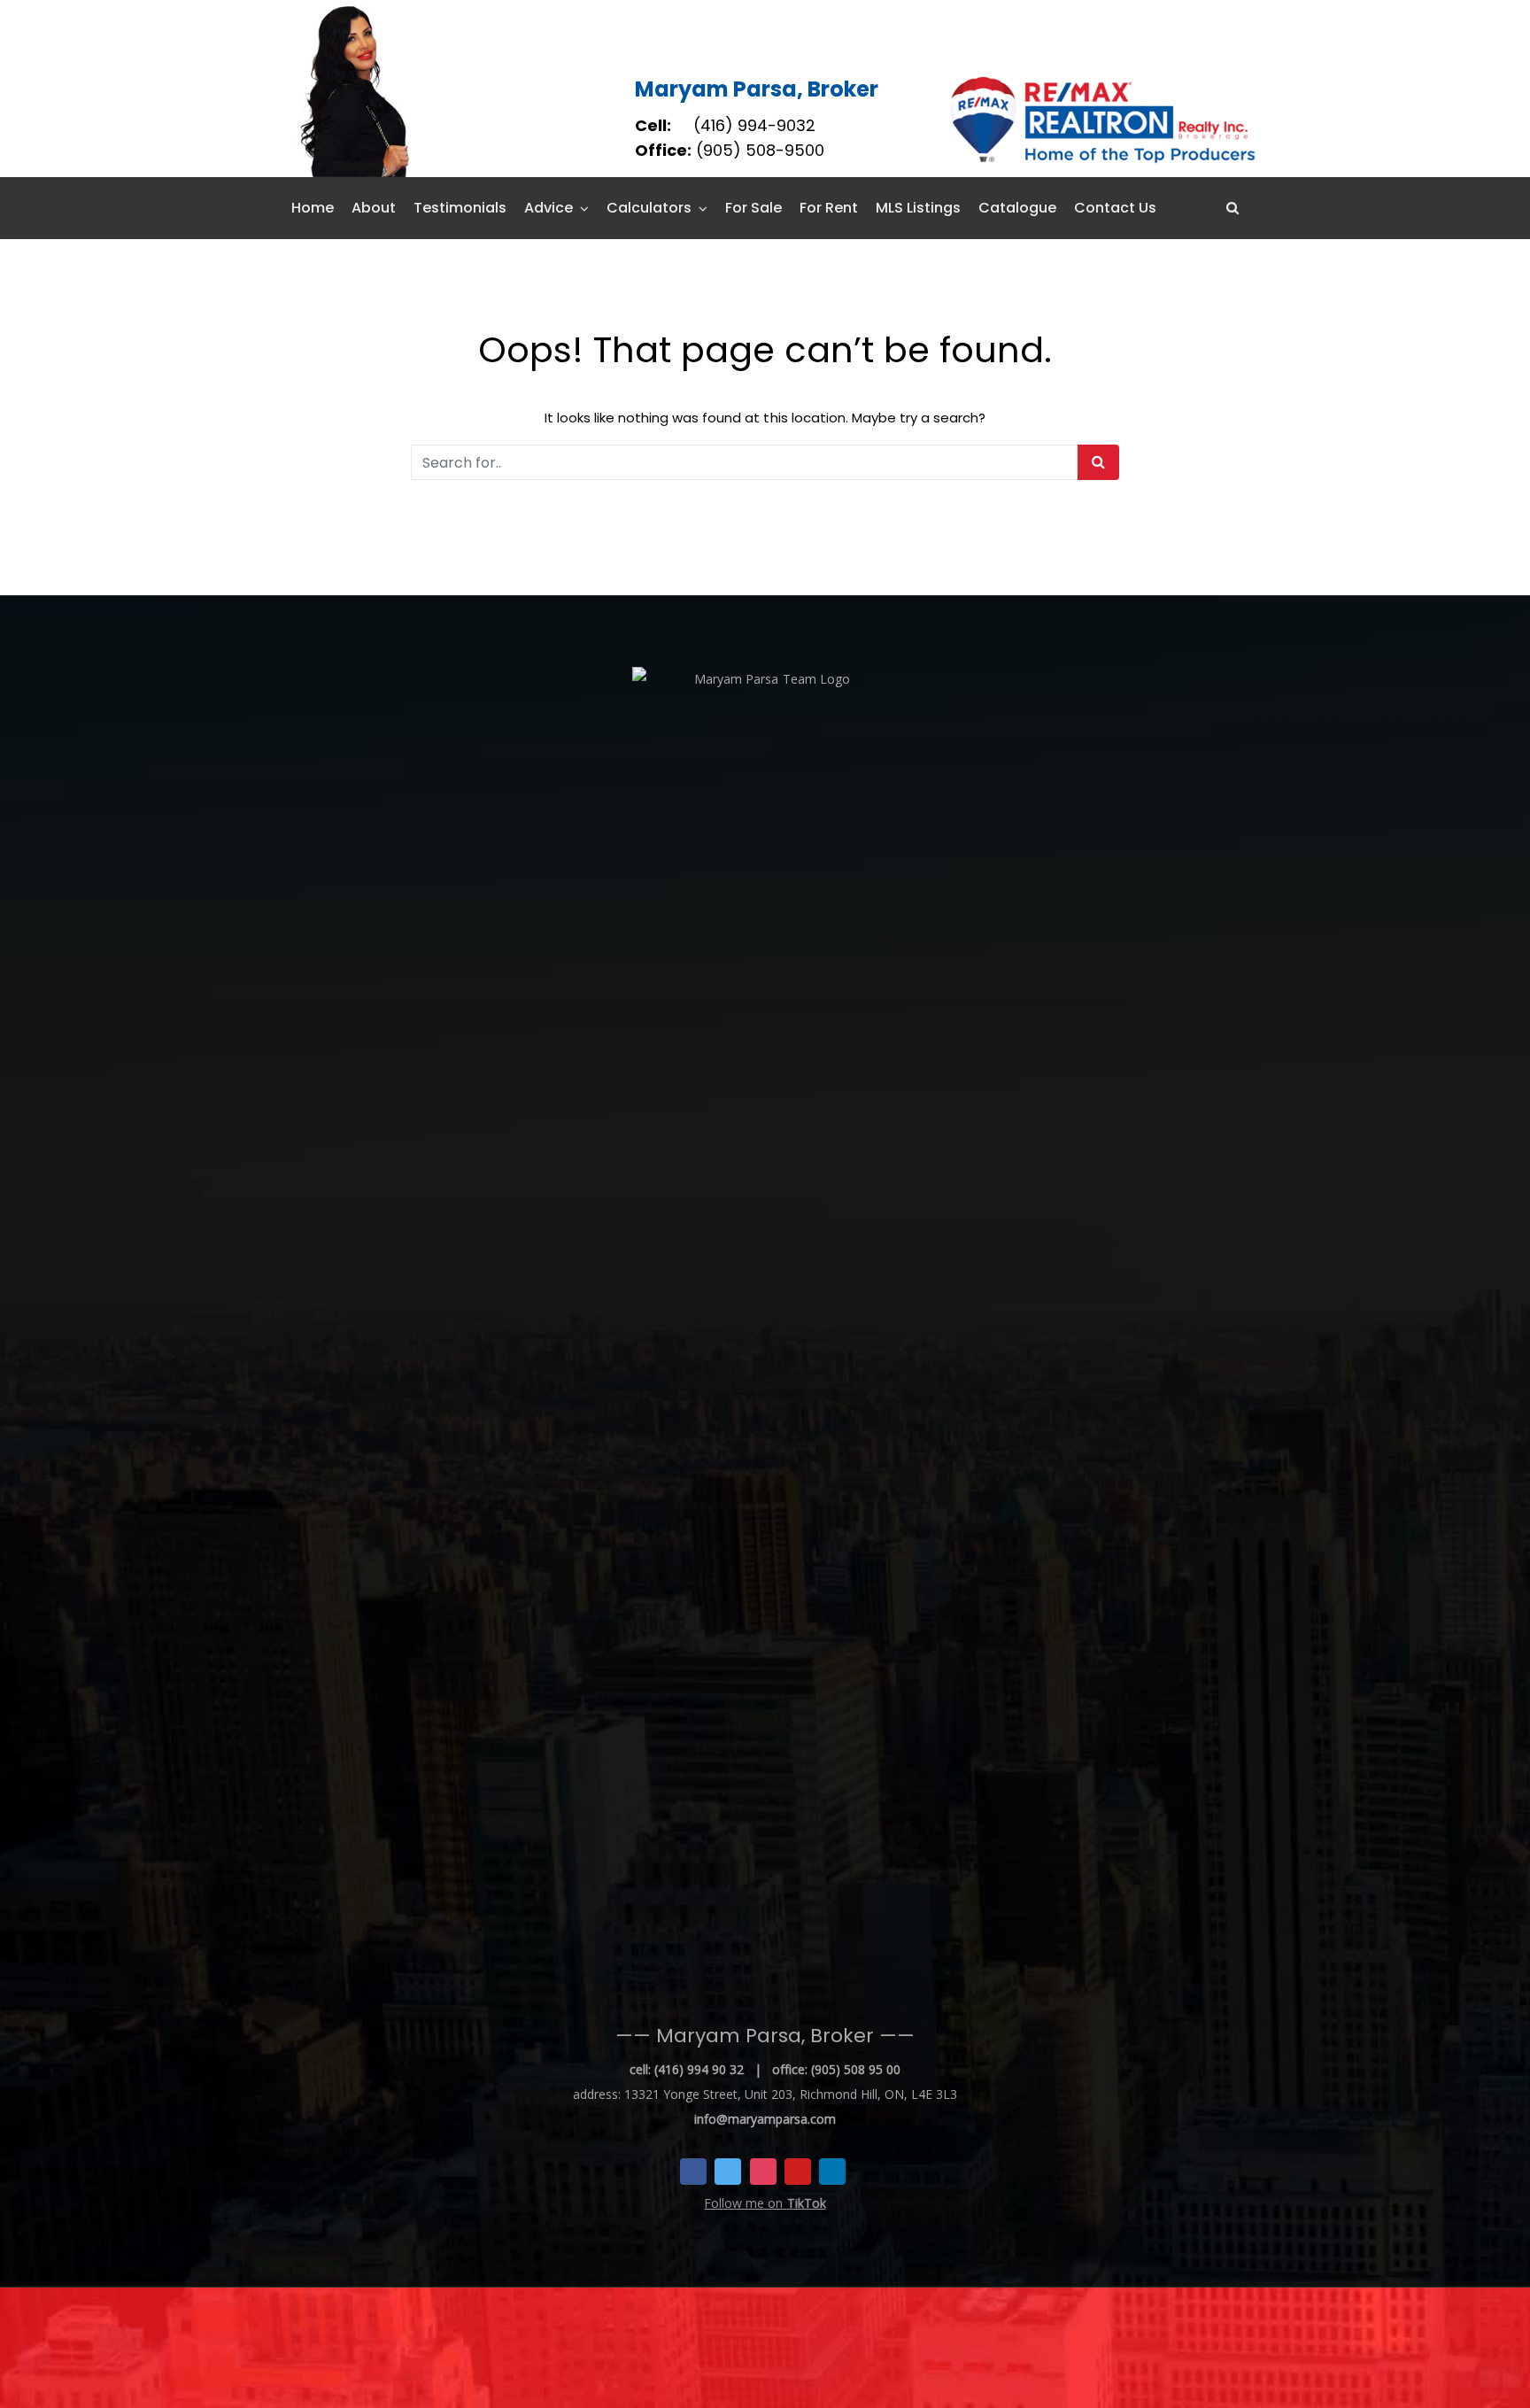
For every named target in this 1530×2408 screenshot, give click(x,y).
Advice (549, 208)
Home (313, 208)
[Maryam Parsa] (356, 88)
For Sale (753, 208)
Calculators (649, 208)
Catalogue (1017, 208)
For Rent (829, 208)
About (374, 208)
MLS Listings (918, 208)
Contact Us (1115, 208)
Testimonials (460, 208)
